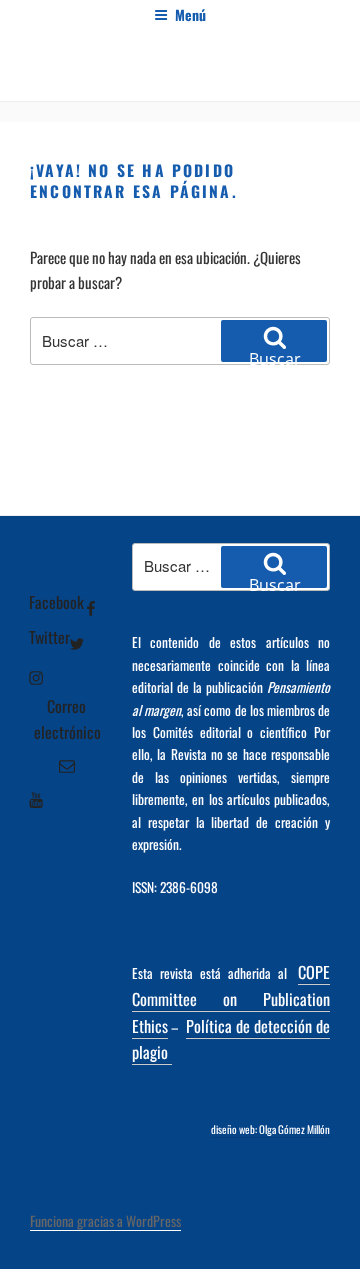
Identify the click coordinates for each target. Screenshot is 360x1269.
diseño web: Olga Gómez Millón (270, 1129)
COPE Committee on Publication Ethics (231, 999)
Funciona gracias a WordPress (105, 1220)
